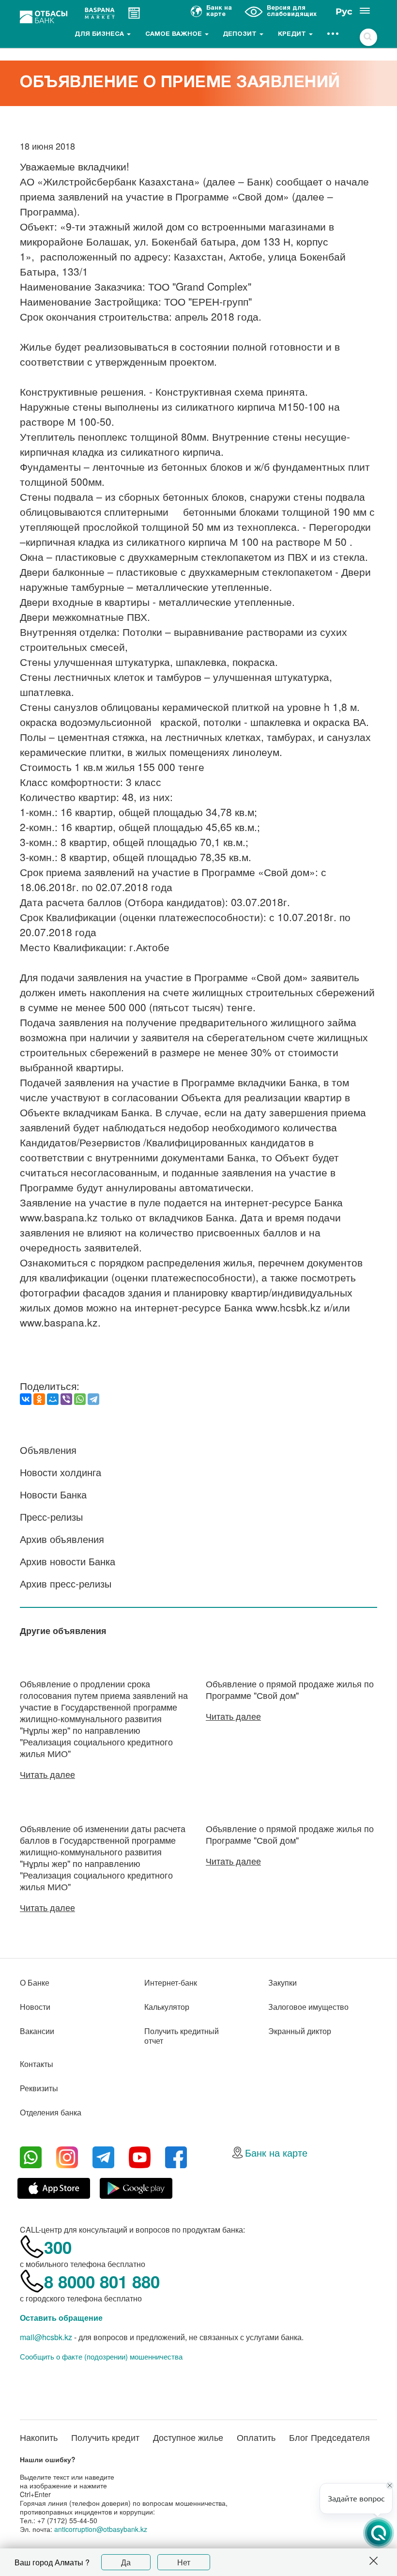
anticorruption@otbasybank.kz (101, 2529)
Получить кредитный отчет (182, 2036)
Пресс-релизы (51, 1517)
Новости (35, 2007)
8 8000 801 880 (102, 2282)
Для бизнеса (100, 34)
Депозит (241, 34)
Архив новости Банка (68, 1561)
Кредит (293, 34)
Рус (344, 12)
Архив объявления (62, 1539)
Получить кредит (105, 2437)
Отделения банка (51, 2112)
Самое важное (175, 34)
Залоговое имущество (308, 2007)
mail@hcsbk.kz (46, 2337)
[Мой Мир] (53, 1399)
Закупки (282, 1982)
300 (58, 2247)
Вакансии (37, 2031)
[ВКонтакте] (26, 1399)
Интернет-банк (171, 1982)
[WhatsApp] (80, 1399)
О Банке (35, 1982)
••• (333, 34)
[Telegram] (93, 1399)
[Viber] (66, 1399)
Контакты (37, 2064)
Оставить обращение (61, 2318)
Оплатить (256, 2437)
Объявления (48, 1450)
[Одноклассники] (39, 1399)
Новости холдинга (61, 1472)
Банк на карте (276, 2152)
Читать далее (47, 1774)
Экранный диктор (300, 2031)
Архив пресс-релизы (66, 1583)
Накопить (39, 2437)
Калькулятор (167, 2007)
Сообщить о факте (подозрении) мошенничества (101, 2357)
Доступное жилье (188, 2437)
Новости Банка (53, 1494)
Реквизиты (39, 2088)
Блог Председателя (329, 2437)
